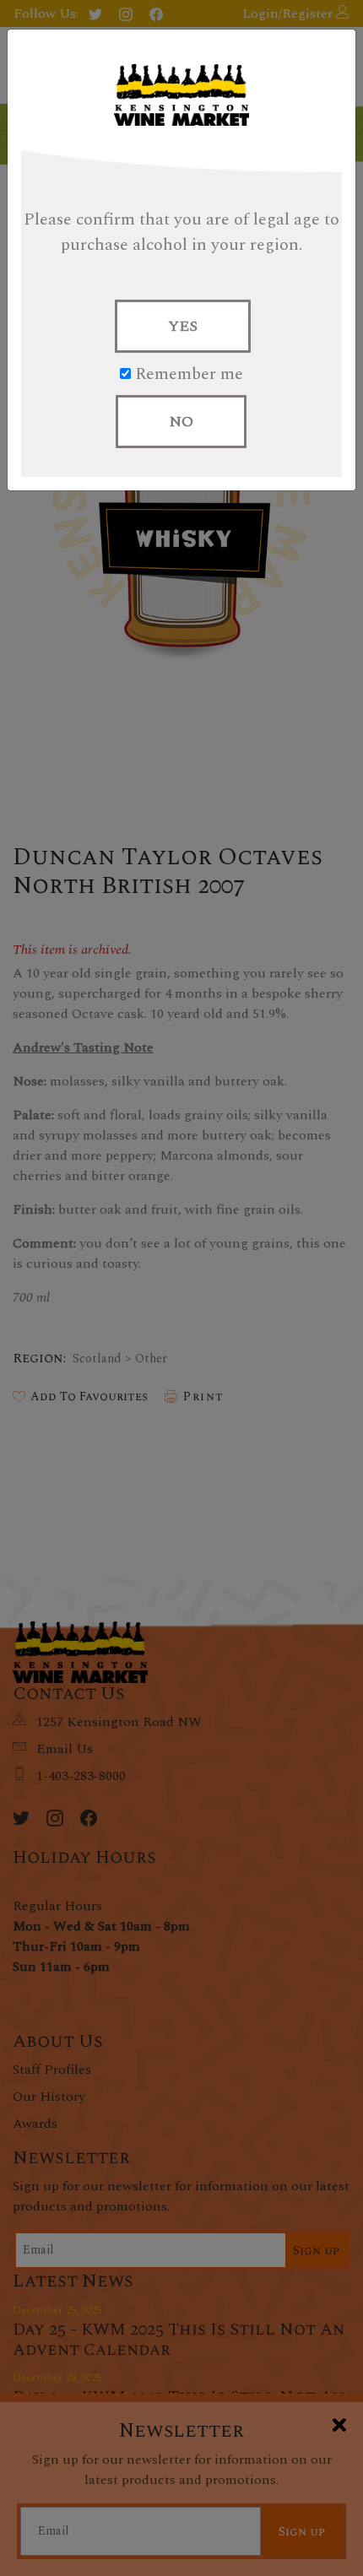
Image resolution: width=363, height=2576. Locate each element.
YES (183, 326)
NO (181, 422)
